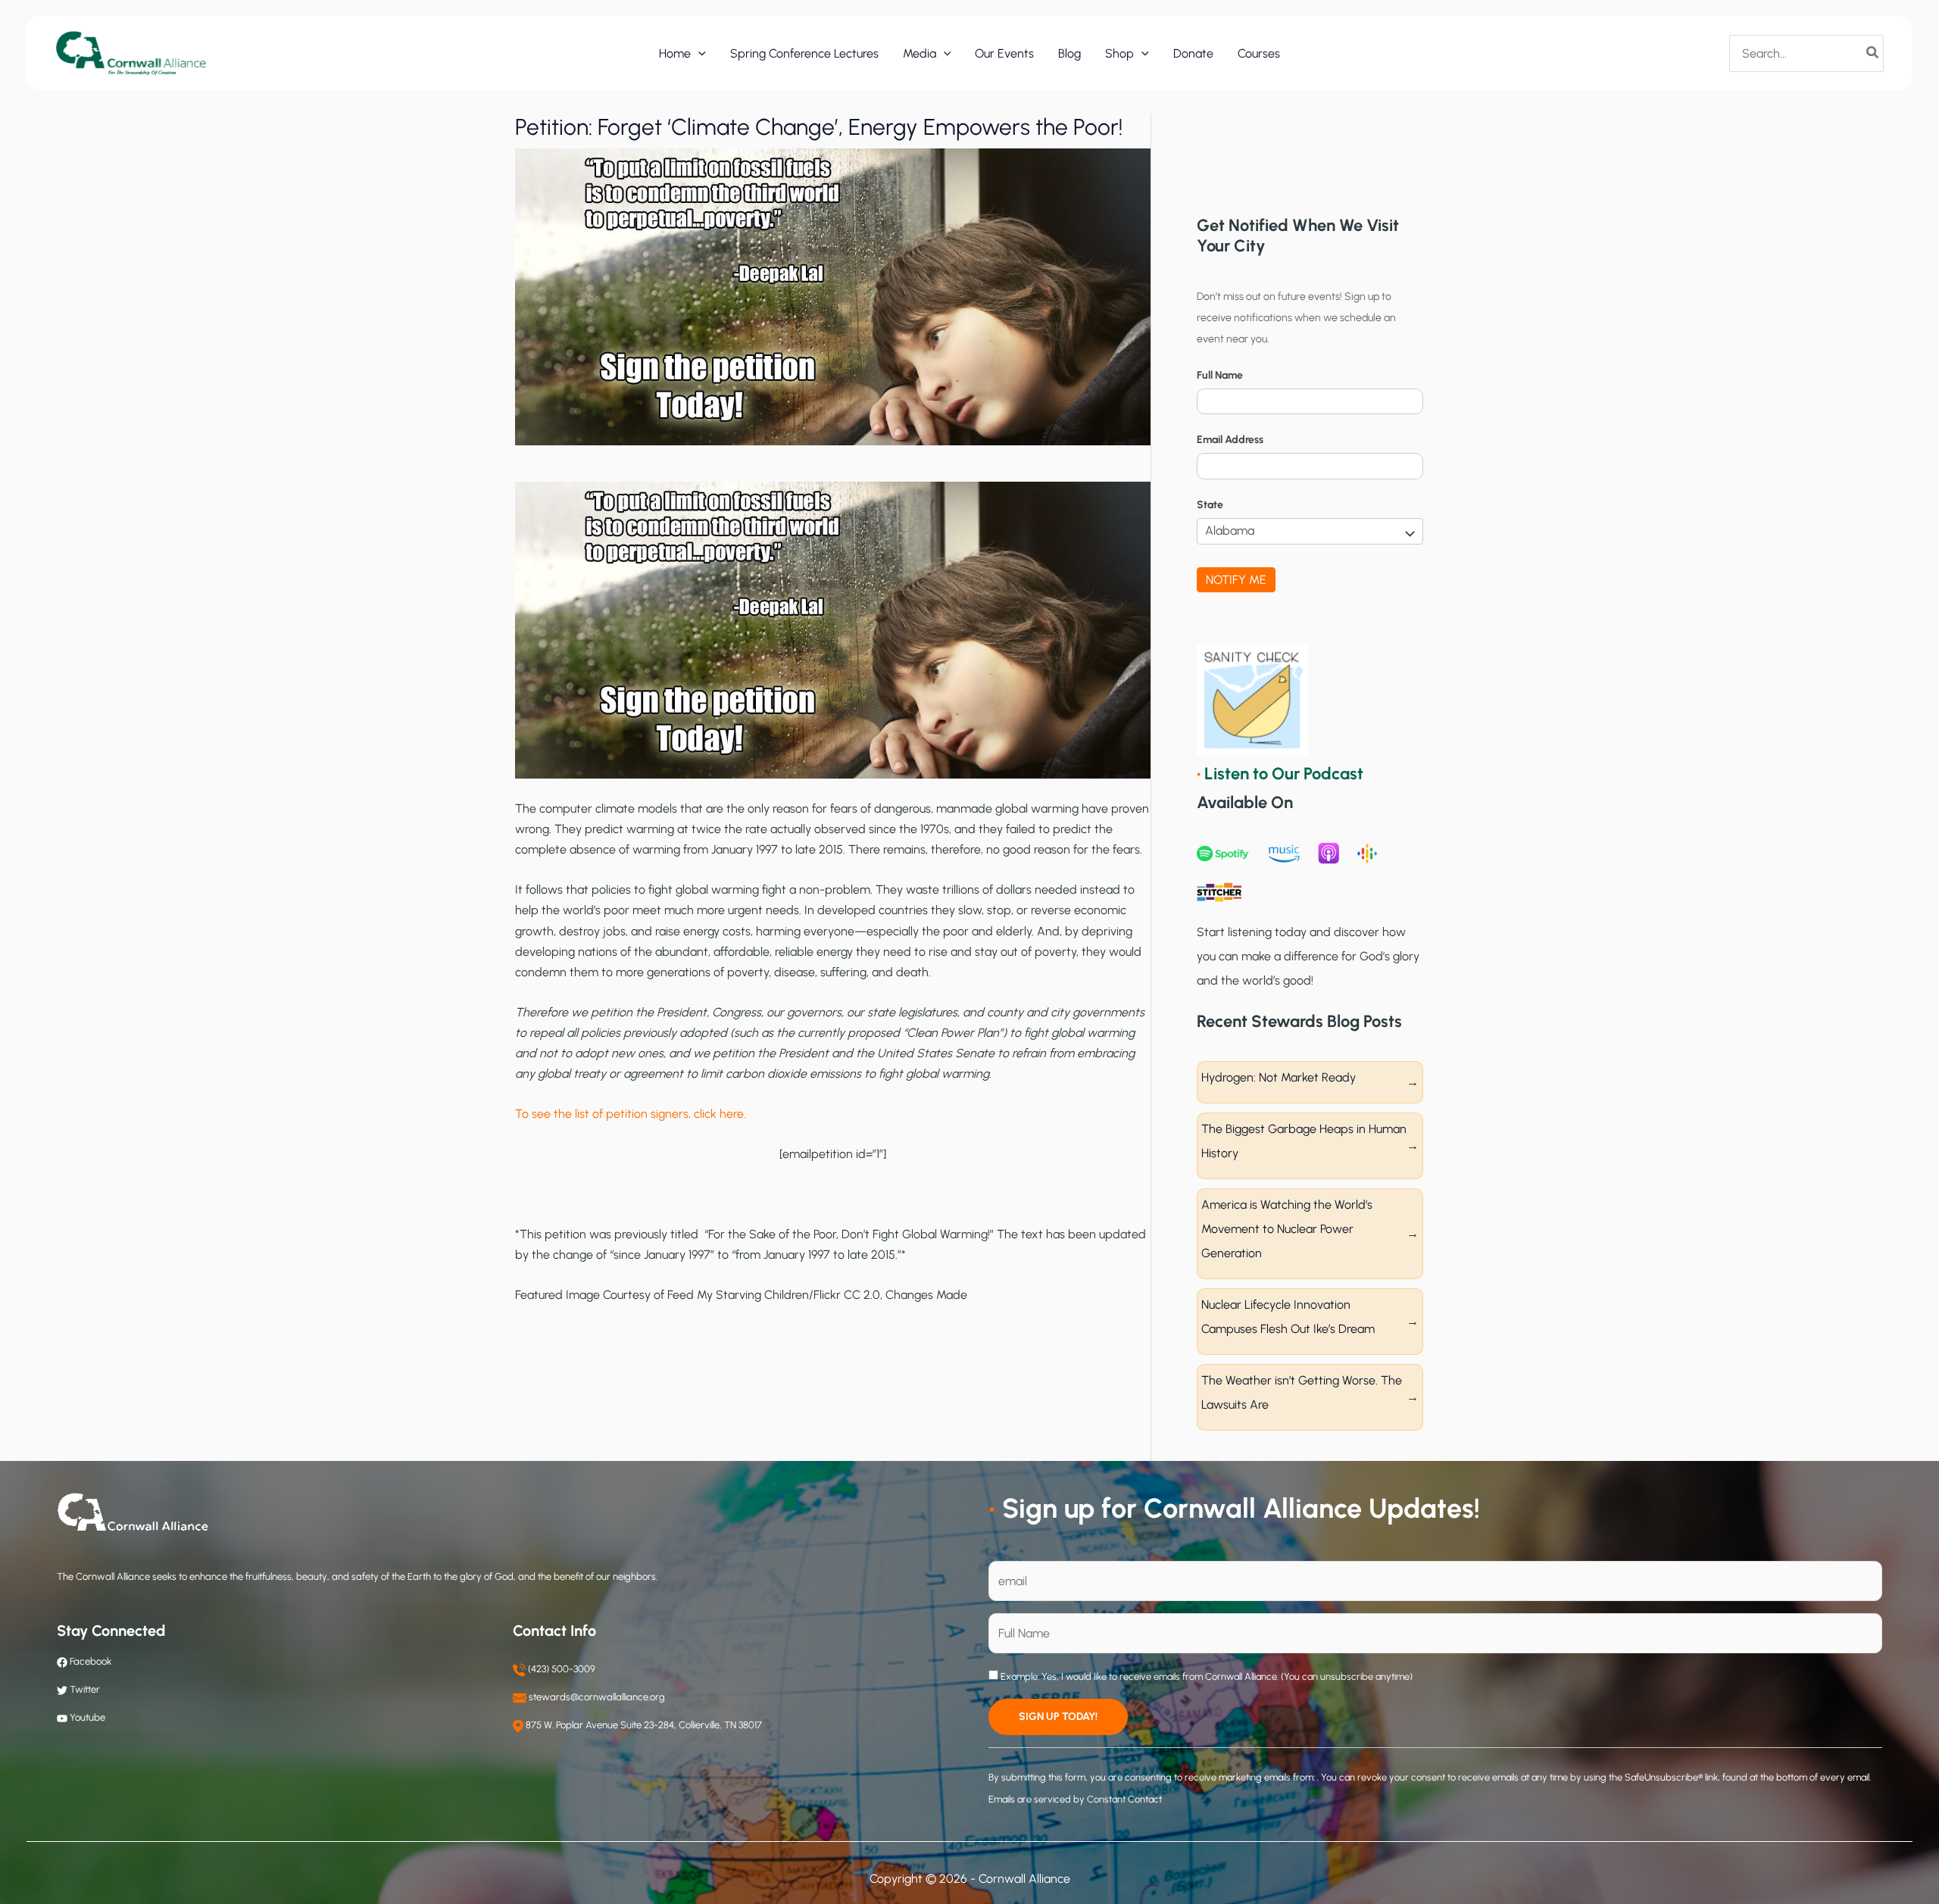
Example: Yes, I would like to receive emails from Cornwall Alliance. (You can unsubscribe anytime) (1205, 1676)
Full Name (1220, 375)
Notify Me (1236, 580)
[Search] (1873, 53)
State (1210, 505)
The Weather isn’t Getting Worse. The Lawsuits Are (1302, 1392)
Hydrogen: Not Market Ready (1279, 1077)
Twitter (85, 1689)
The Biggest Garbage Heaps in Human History (1304, 1141)
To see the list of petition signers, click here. (631, 1114)
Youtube (87, 1717)
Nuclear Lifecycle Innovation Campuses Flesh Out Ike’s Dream (1288, 1317)
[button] (698, 54)
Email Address (1230, 440)
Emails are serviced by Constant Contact (1075, 1799)
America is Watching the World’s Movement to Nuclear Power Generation (1287, 1229)
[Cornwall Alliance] (131, 53)
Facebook (89, 1661)
